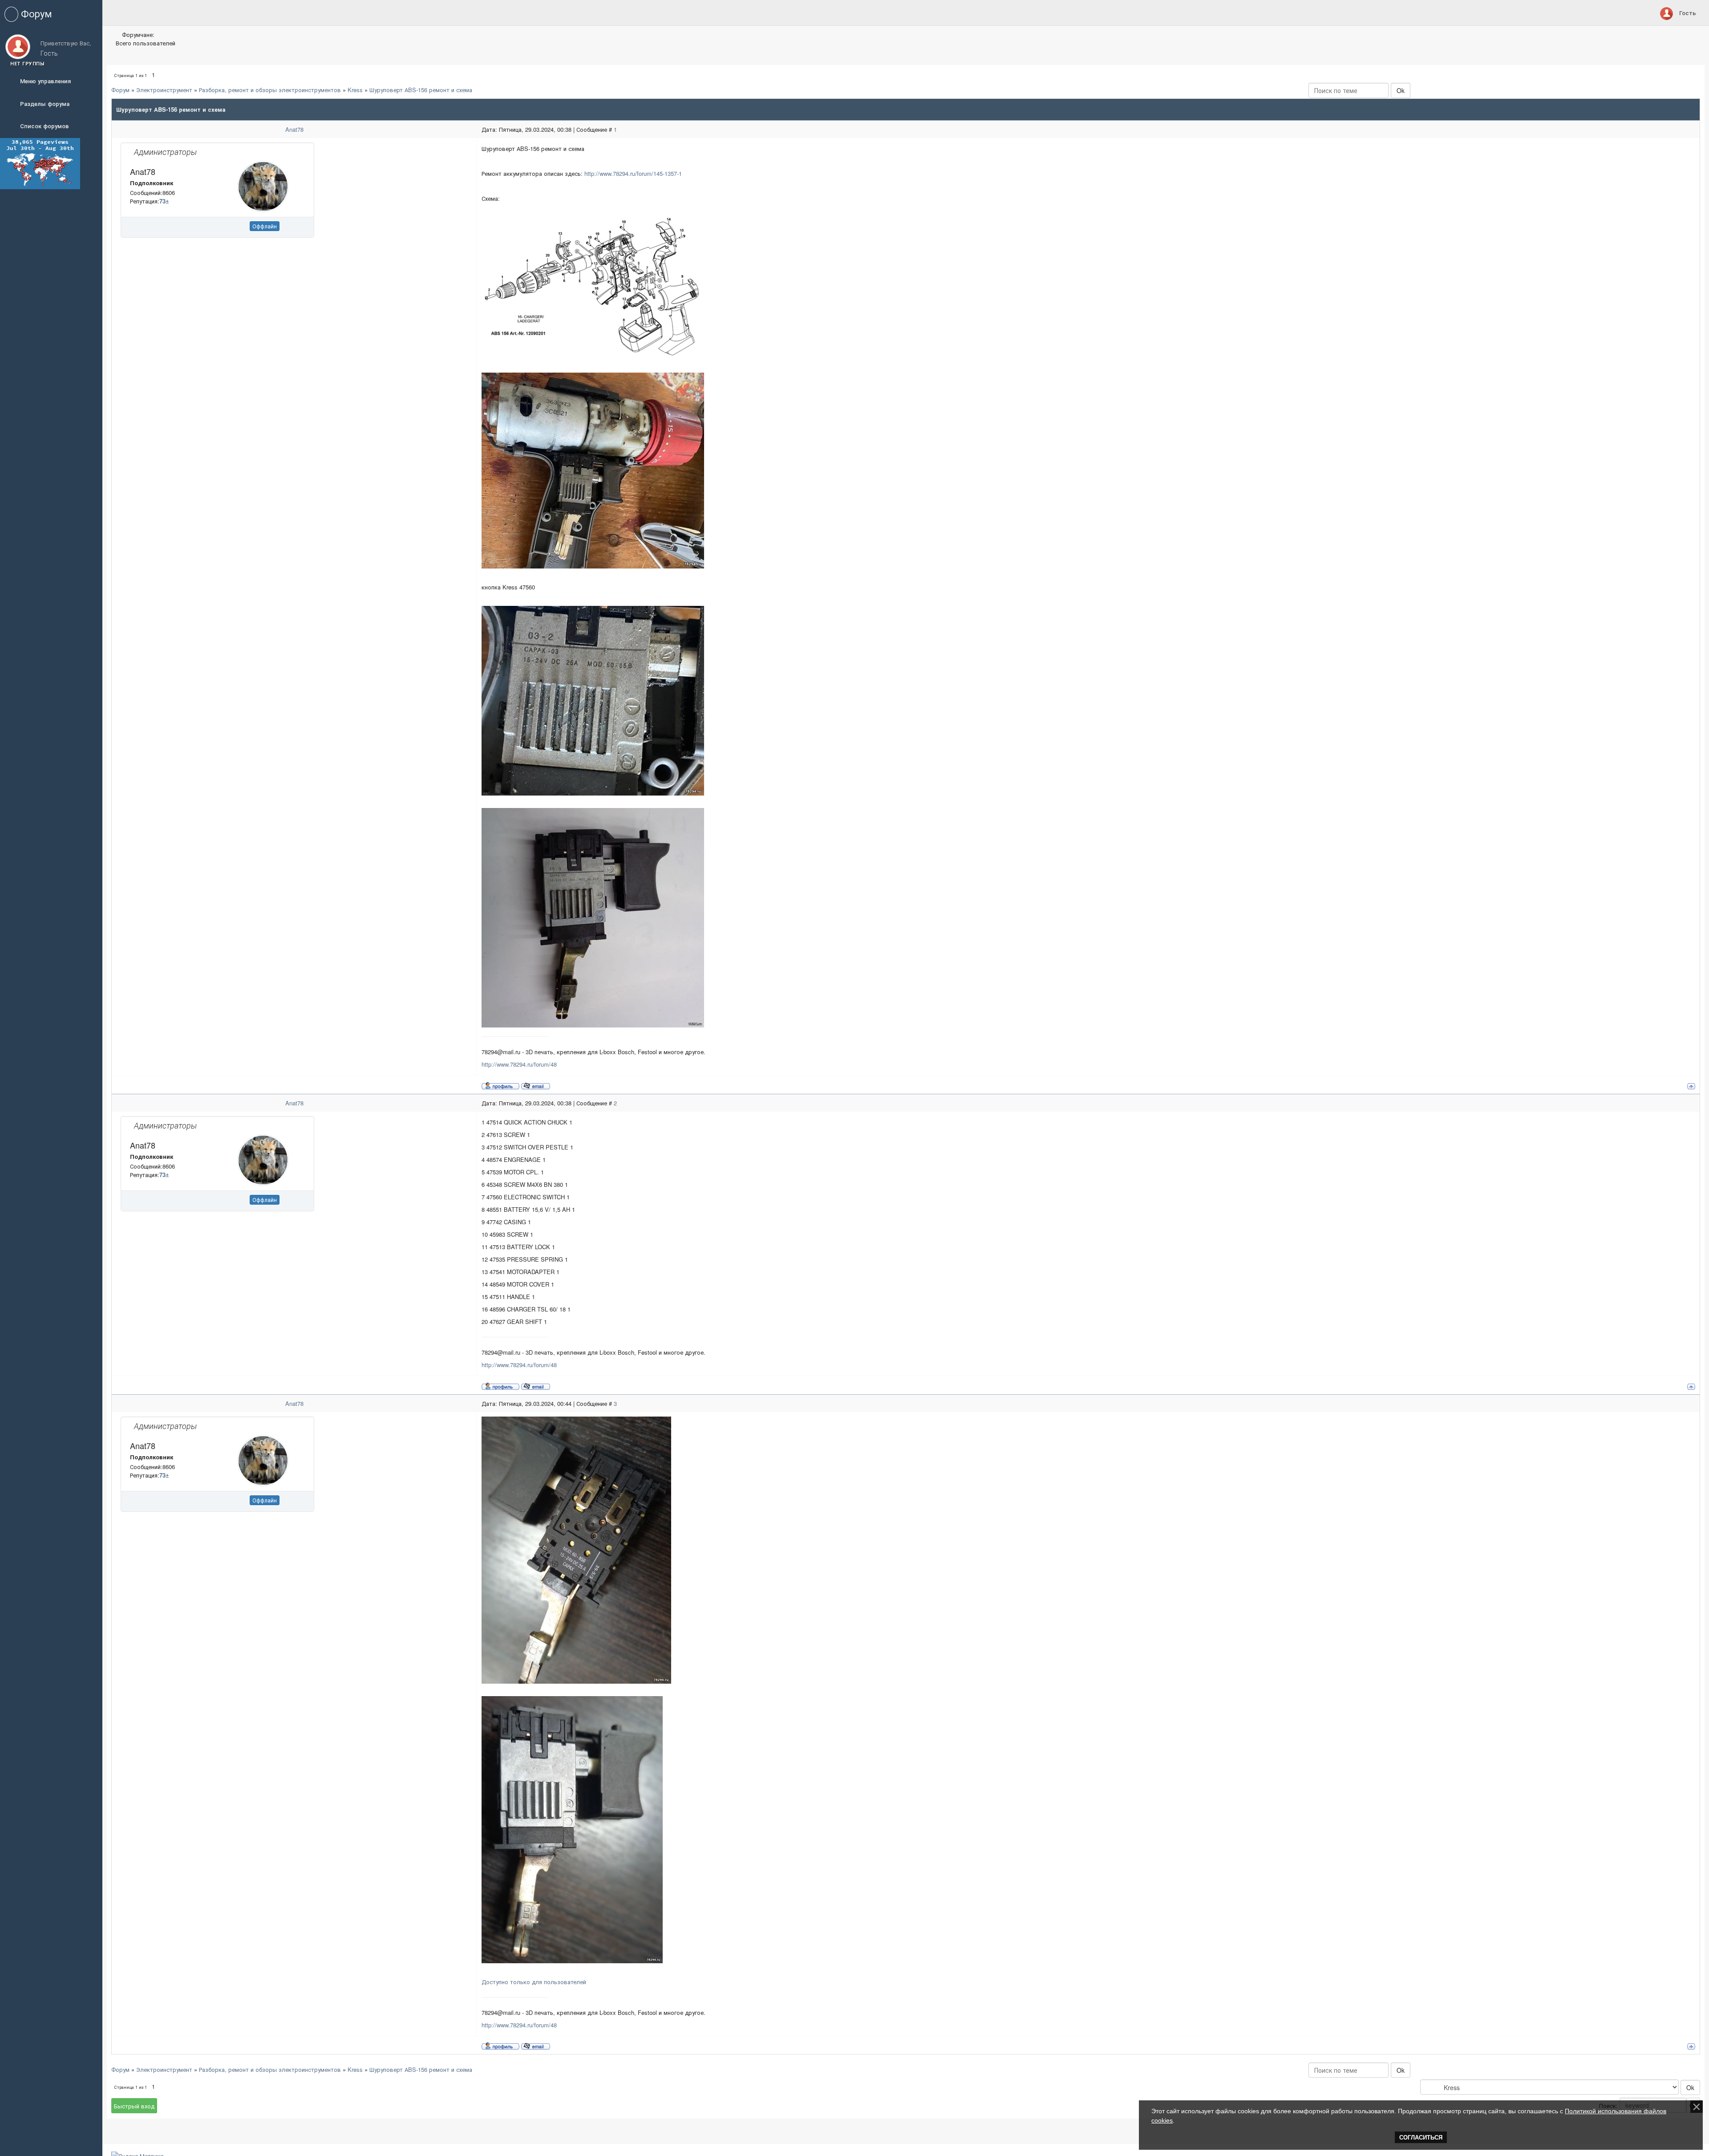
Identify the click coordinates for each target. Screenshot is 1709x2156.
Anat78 (294, 129)
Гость (1688, 13)
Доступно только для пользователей (534, 1982)
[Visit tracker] (40, 163)
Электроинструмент (164, 90)
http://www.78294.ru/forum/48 (519, 1064)
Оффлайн (265, 226)
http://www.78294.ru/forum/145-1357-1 (633, 173)
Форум (120, 90)
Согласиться (1421, 2138)
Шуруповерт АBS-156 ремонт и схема (421, 90)
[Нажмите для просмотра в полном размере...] (593, 288)
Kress (355, 90)
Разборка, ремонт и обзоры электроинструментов (270, 90)
